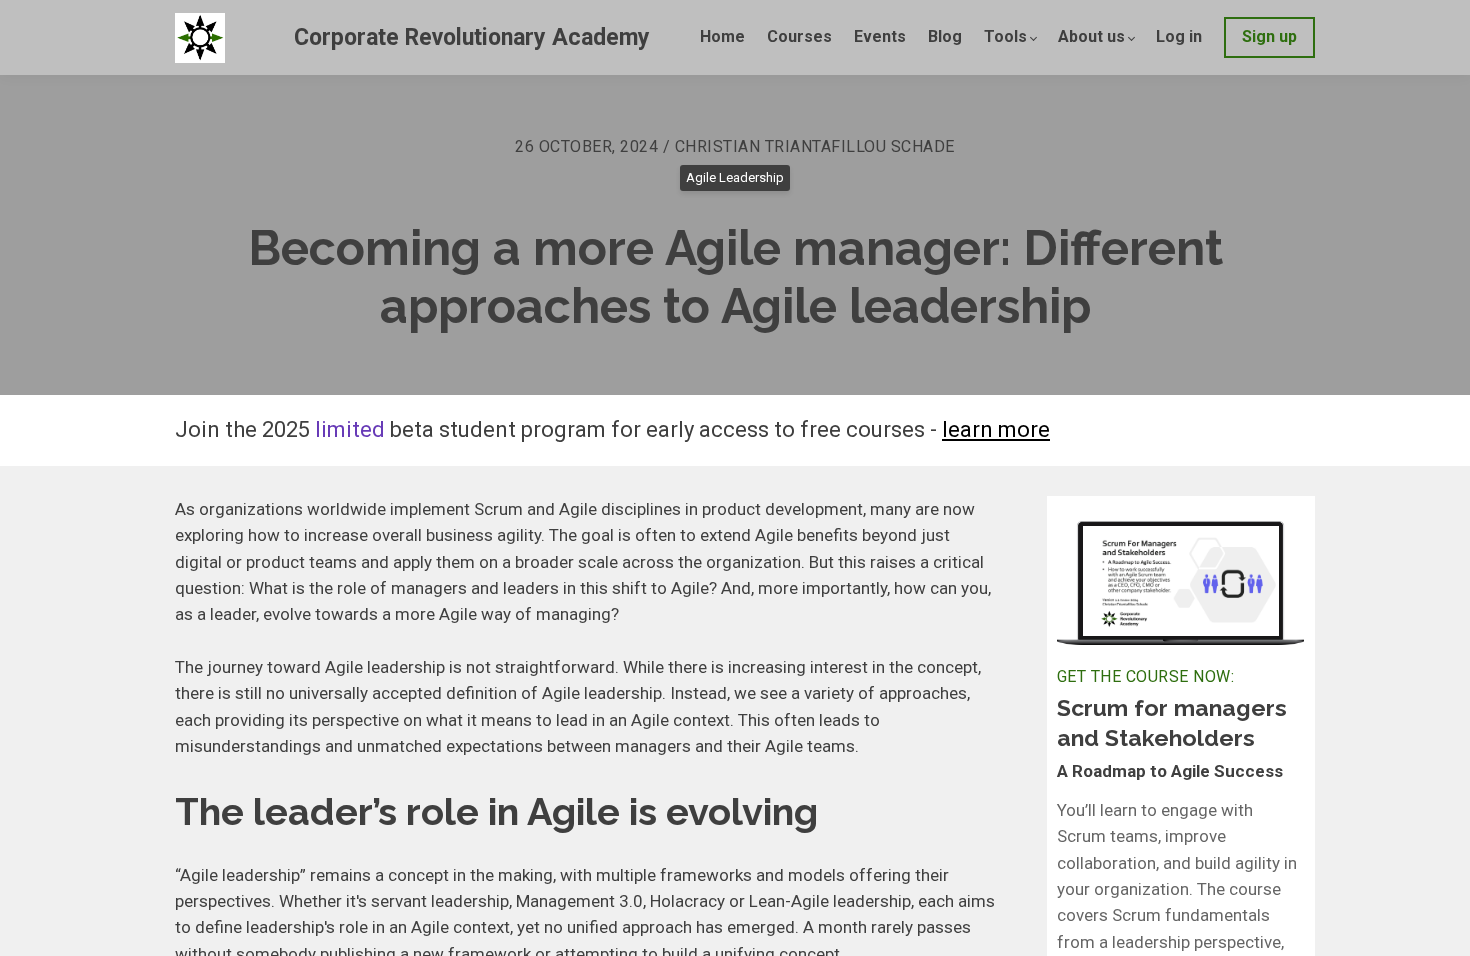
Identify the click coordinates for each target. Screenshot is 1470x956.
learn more (996, 429)
